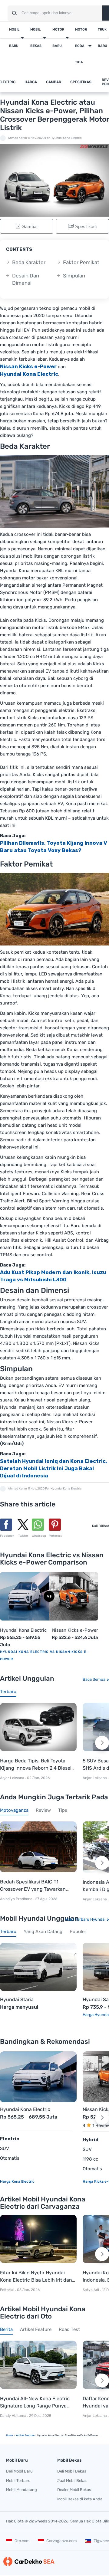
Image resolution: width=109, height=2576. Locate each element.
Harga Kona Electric (17, 2181)
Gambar (54, 82)
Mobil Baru (14, 38)
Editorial (7, 2290)
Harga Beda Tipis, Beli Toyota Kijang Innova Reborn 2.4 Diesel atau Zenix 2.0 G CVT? (36, 1765)
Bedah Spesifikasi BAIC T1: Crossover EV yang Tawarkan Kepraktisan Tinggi (33, 1886)
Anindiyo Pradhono (17, 1899)
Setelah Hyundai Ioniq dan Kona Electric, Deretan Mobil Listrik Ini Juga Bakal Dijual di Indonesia (54, 1468)
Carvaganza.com (62, 2541)
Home (10, 2435)
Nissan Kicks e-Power (75, 1630)
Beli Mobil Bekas (72, 2471)
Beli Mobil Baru (19, 2471)
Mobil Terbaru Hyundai (85, 1919)
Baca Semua (94, 1679)
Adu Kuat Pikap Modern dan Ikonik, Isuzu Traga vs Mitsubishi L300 (53, 1276)
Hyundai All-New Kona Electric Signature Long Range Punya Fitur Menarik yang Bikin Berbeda (38, 2403)
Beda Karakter (29, 262)
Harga (31, 82)
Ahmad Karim (17, 138)
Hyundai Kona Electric (23, 1630)
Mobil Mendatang (21, 2490)
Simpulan (74, 276)
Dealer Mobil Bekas (74, 2490)
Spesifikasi (81, 82)
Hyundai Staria (17, 2000)
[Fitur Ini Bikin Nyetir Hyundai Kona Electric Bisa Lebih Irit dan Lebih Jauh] (38, 2239)
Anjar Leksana (12, 1778)
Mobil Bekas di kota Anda (80, 2499)
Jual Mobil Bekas (72, 2481)
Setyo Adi (91, 2290)
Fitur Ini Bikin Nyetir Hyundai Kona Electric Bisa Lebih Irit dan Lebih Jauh (36, 2277)
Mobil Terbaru (18, 2481)
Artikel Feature (25, 2435)
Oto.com (22, 2541)
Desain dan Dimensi (26, 279)
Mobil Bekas (36, 38)
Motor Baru (58, 38)
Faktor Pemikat (81, 262)
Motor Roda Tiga (81, 46)
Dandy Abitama (13, 2416)
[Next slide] (102, 1743)
